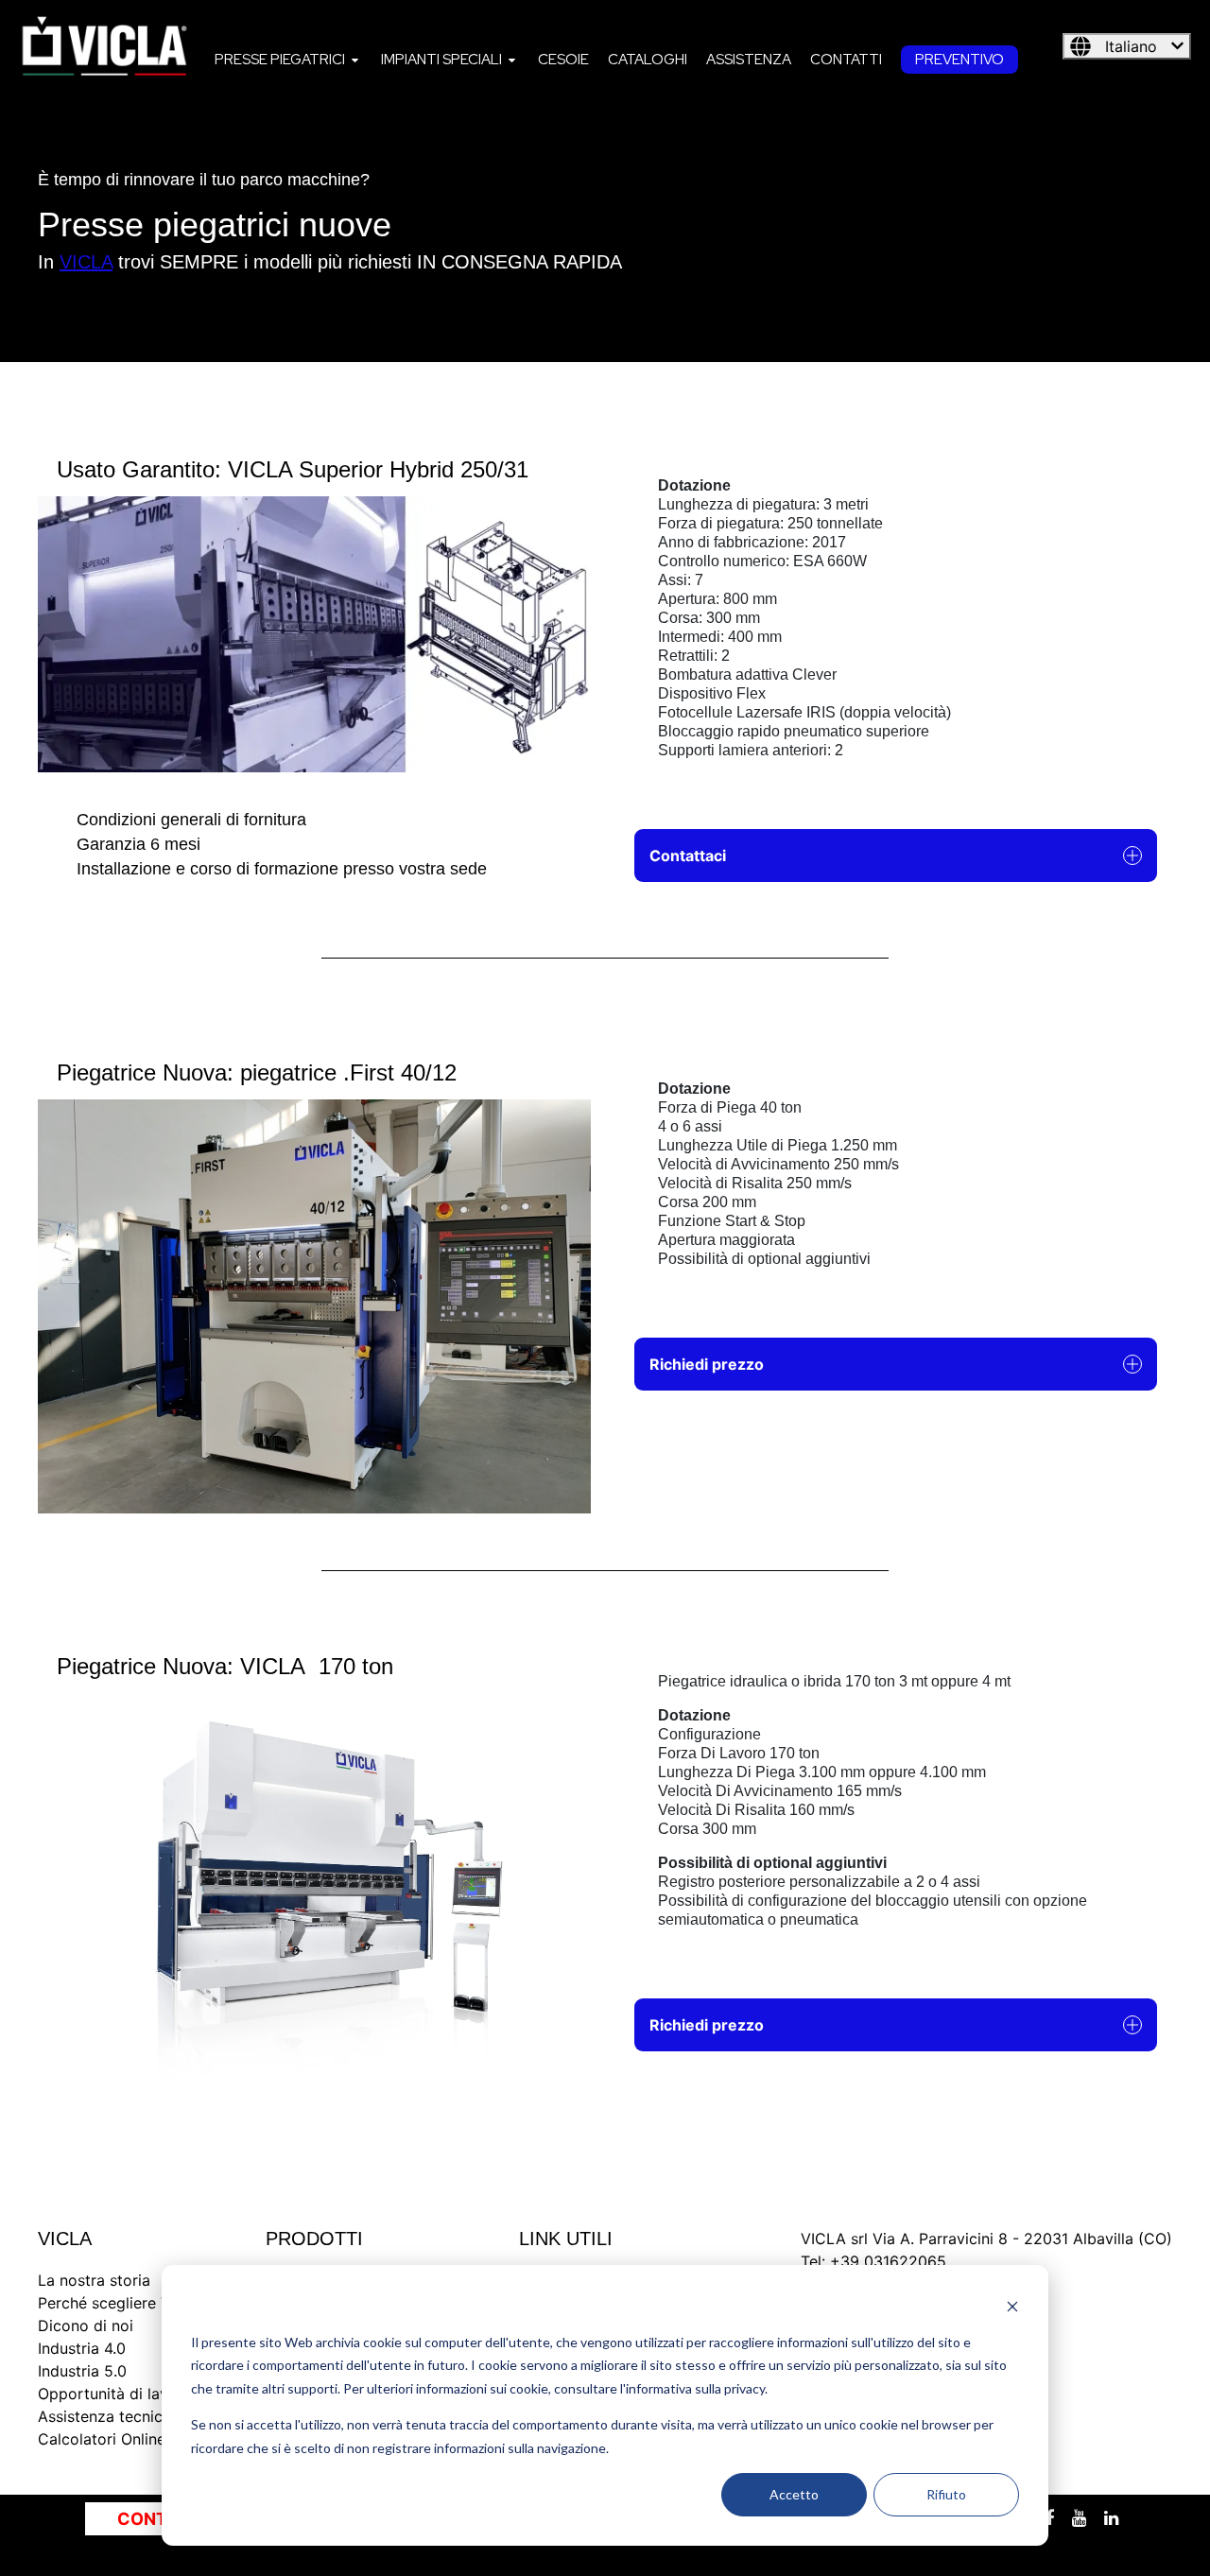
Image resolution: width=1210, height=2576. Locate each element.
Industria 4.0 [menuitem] (82, 2348)
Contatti (846, 60)
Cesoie (563, 60)
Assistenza (749, 60)
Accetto (794, 2494)
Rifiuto (946, 2494)
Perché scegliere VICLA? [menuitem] (125, 2303)
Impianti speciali (441, 60)
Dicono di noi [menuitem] (86, 2325)
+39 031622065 (888, 2261)
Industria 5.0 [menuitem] (82, 2371)
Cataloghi (648, 60)
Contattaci (688, 856)
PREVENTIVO (959, 60)
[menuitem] (288, 59)
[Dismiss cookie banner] (1012, 2306)
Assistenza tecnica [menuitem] (104, 2416)
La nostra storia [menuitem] (94, 2280)
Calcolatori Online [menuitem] (102, 2439)
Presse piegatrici (280, 60)
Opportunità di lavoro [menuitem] (115, 2394)
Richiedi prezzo (707, 1364)
